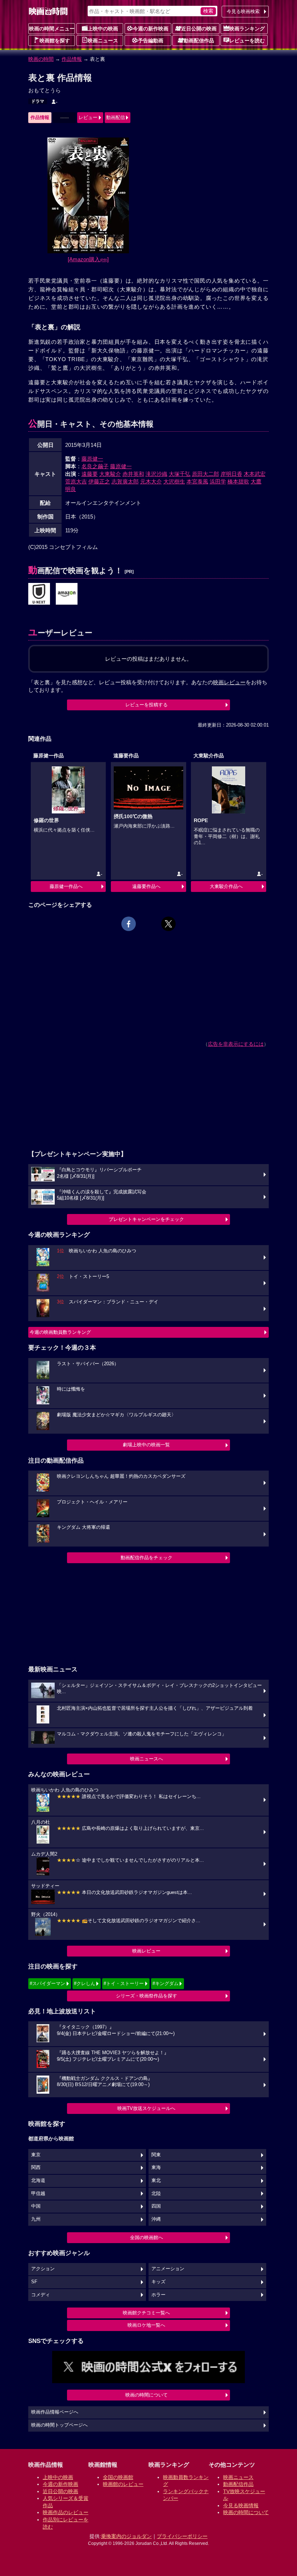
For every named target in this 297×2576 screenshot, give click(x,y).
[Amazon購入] (88, 259)
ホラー (158, 2295)
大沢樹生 (174, 481)
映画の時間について (147, 2395)
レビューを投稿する (147, 705)
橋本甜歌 (238, 481)
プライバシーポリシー (182, 2536)
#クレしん (85, 1983)
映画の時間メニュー (52, 29)
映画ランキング (247, 29)
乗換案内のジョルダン (126, 2536)
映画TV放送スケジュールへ (146, 2108)
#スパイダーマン (47, 1983)
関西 (36, 2167)
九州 (36, 2219)
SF (34, 2282)
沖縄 (156, 2219)
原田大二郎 (206, 474)
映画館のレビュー (123, 2484)
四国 (156, 2206)
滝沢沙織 (156, 474)
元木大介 (151, 481)
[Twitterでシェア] (168, 924)
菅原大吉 (76, 481)
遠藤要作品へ (146, 886)
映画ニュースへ (147, 1759)
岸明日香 (231, 474)
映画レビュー (146, 1951)
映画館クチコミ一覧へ (146, 2313)
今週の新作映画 (151, 29)
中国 (36, 2206)
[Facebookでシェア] (129, 924)
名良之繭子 (95, 466)
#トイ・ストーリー (124, 1983)
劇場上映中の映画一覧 (146, 1445)
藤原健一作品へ (66, 886)
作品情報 (72, 59)
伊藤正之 (99, 481)
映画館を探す (55, 41)
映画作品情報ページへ (55, 2412)
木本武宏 (255, 474)
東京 (36, 2155)
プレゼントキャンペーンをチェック (146, 1219)
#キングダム (166, 1983)
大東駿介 (110, 474)
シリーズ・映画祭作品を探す (147, 1996)
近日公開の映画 (199, 29)
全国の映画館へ (147, 2237)
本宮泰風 (197, 481)
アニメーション (168, 2269)
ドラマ (38, 101)
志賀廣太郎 (125, 481)
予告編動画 (151, 41)
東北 (156, 2180)
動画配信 (116, 117)
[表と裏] (39, 594)
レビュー (88, 117)
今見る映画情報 (241, 2505)
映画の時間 (41, 59)
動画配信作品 (199, 41)
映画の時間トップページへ (59, 2425)
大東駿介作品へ (226, 886)
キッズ (158, 2282)
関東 (156, 2155)
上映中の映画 (103, 29)
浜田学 (218, 481)
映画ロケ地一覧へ (146, 2325)
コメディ (41, 2295)
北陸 (156, 2194)
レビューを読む (247, 41)
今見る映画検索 (243, 11)
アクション (43, 2269)
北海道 (38, 2180)
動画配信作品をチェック (147, 1558)
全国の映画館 (118, 2477)
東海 (156, 2167)
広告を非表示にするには (236, 1044)
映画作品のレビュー (66, 2512)
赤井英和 (133, 474)
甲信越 (38, 2194)
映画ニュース (103, 41)
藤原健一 (92, 459)
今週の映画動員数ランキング (60, 1332)
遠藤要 (90, 474)
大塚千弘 (180, 474)
